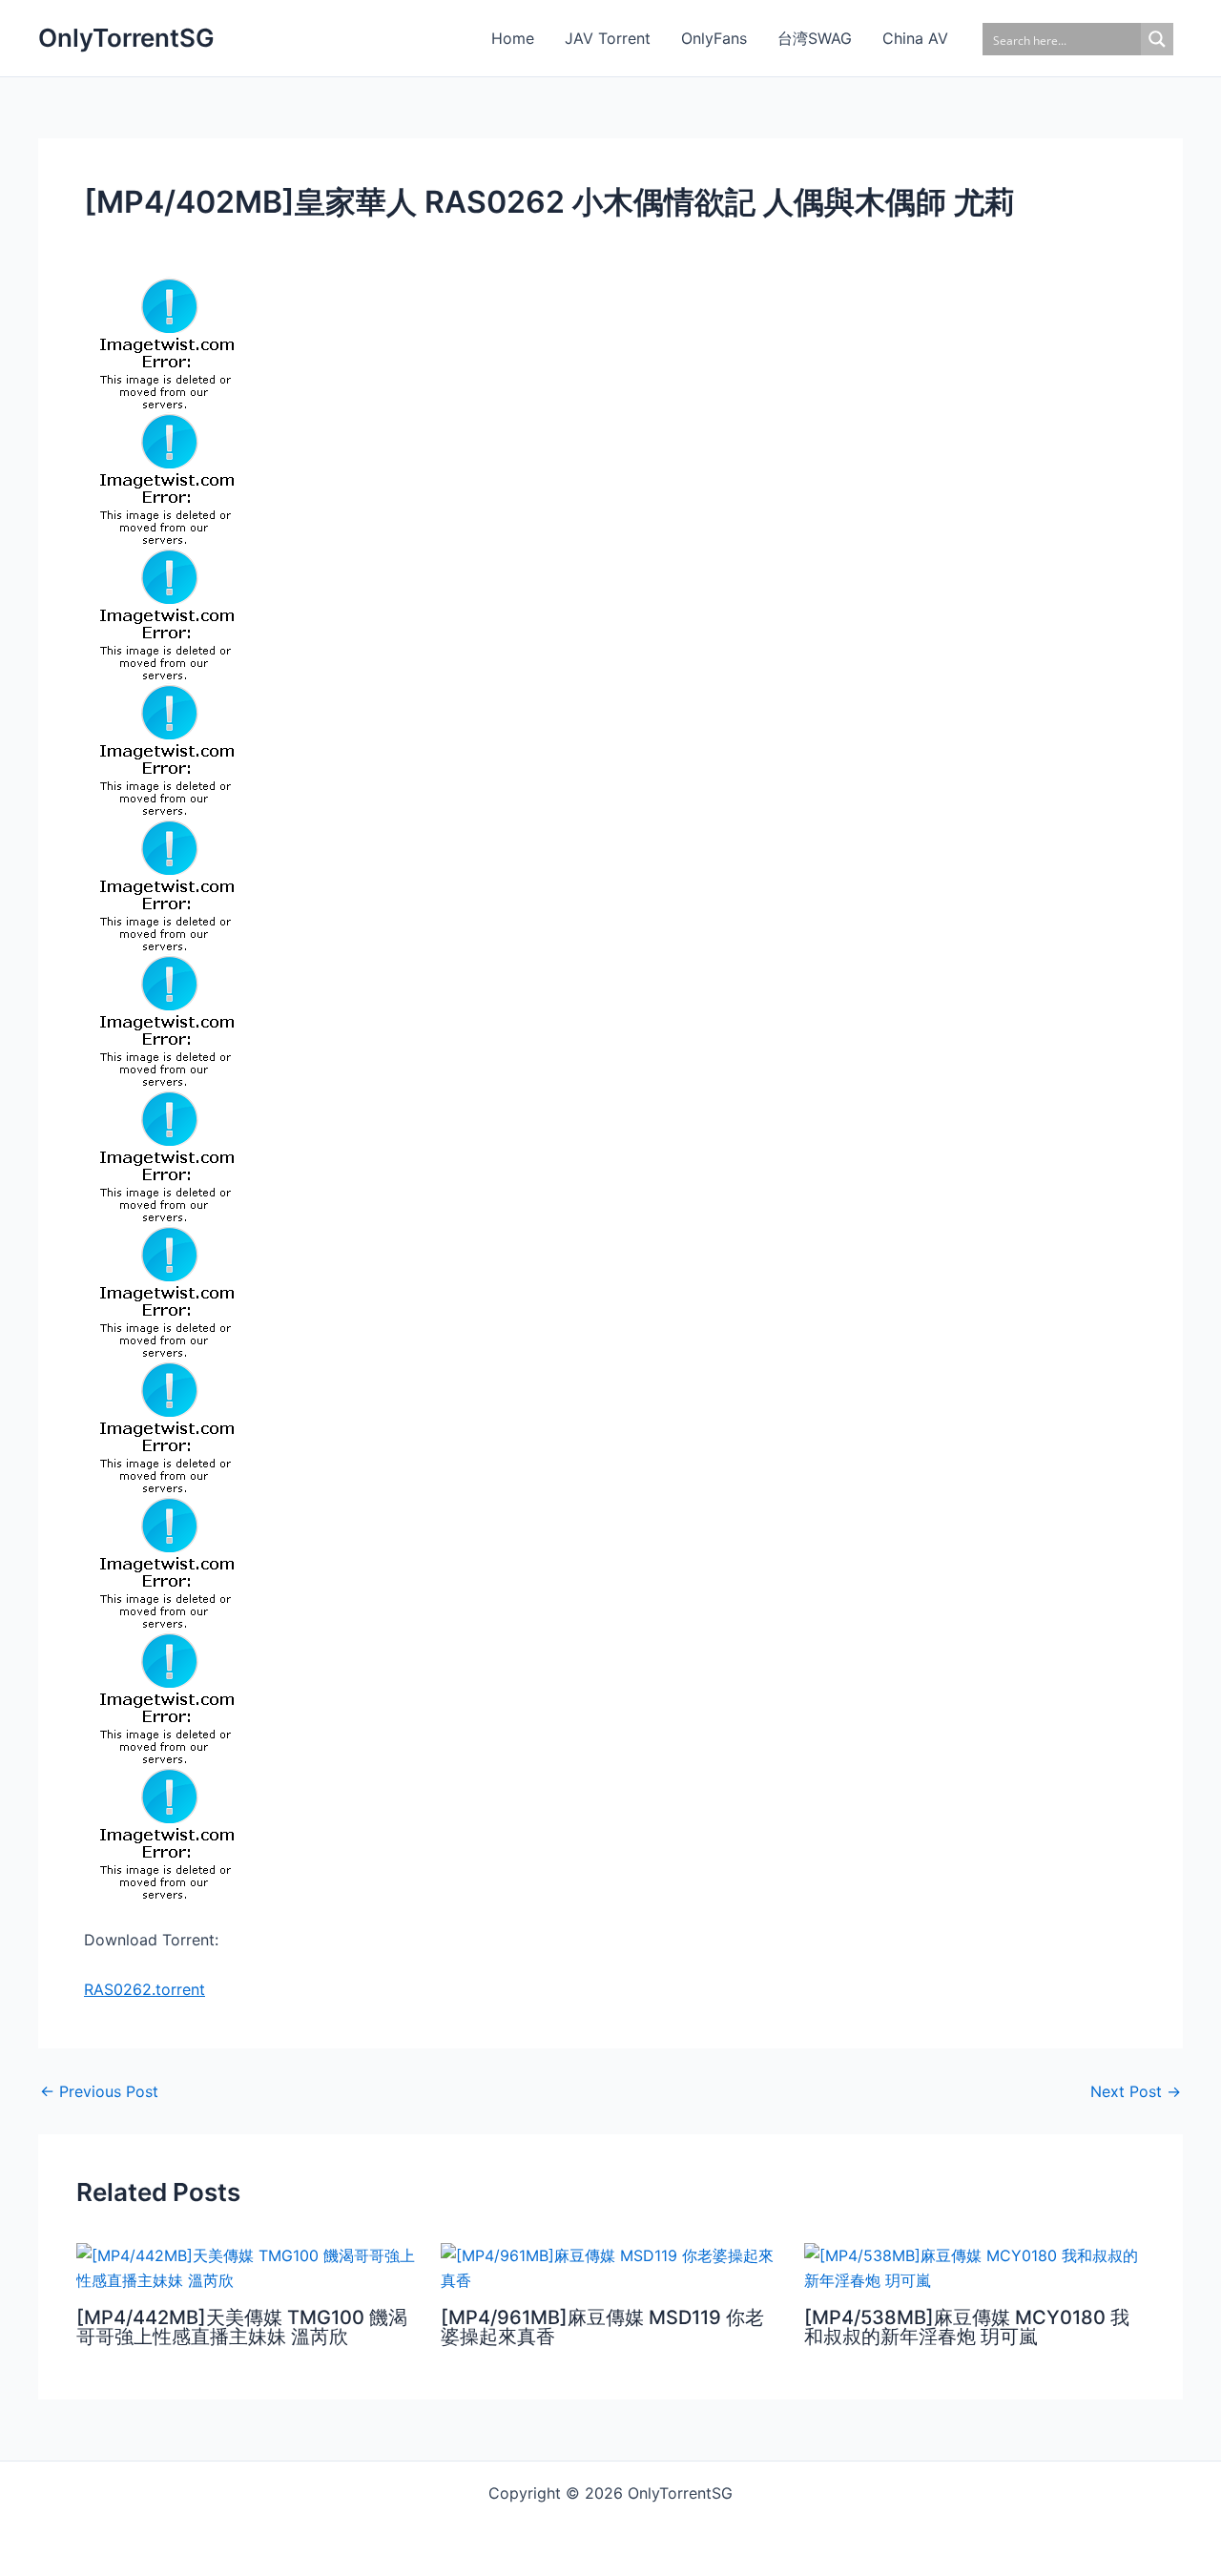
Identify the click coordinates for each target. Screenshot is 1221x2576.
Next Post (1136, 2091)
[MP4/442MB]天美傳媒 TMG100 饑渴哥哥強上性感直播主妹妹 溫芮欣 (242, 2327)
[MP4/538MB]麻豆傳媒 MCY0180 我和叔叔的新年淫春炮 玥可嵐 (967, 2327)
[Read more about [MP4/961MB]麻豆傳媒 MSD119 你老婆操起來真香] (611, 2266)
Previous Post (99, 2091)
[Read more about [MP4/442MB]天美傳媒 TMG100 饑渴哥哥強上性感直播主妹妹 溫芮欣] (247, 2266)
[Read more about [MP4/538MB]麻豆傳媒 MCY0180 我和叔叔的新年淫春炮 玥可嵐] (974, 2266)
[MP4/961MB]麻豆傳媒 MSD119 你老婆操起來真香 (602, 2327)
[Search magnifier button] (1157, 39)
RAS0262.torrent (145, 1989)
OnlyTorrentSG (126, 38)
